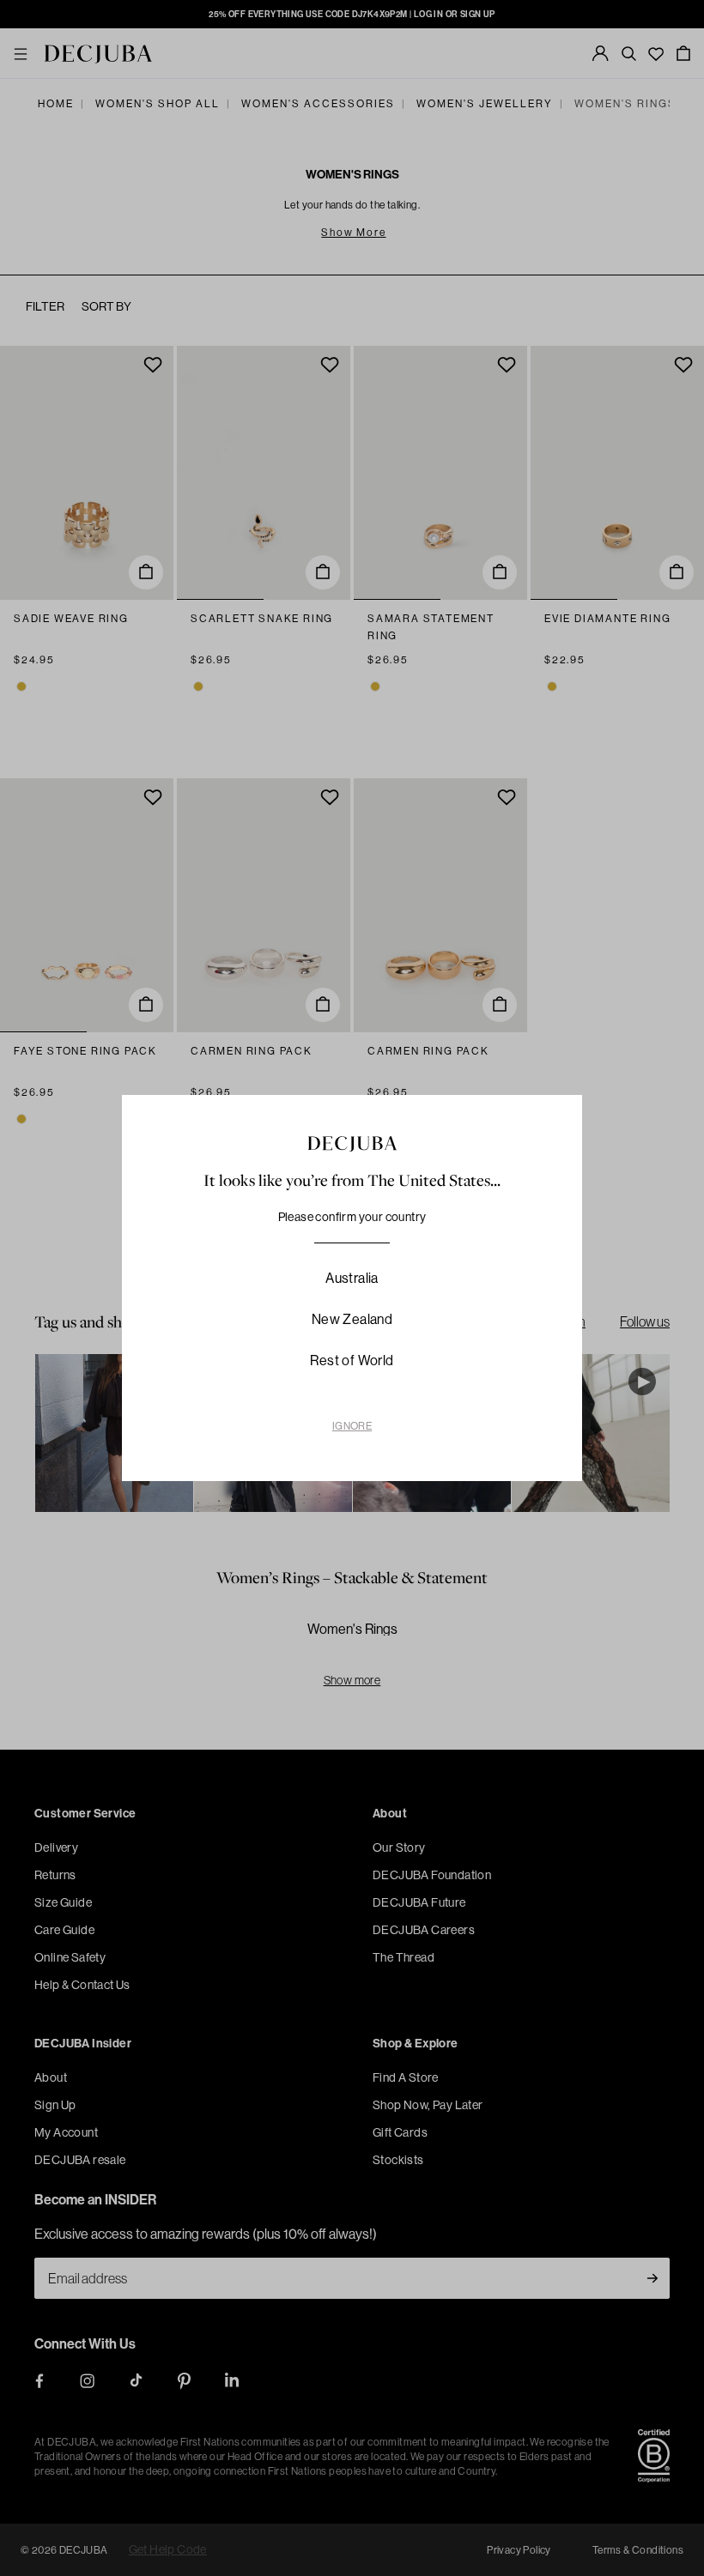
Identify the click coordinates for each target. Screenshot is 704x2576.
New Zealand (352, 1319)
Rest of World (352, 1360)
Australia (352, 1278)
